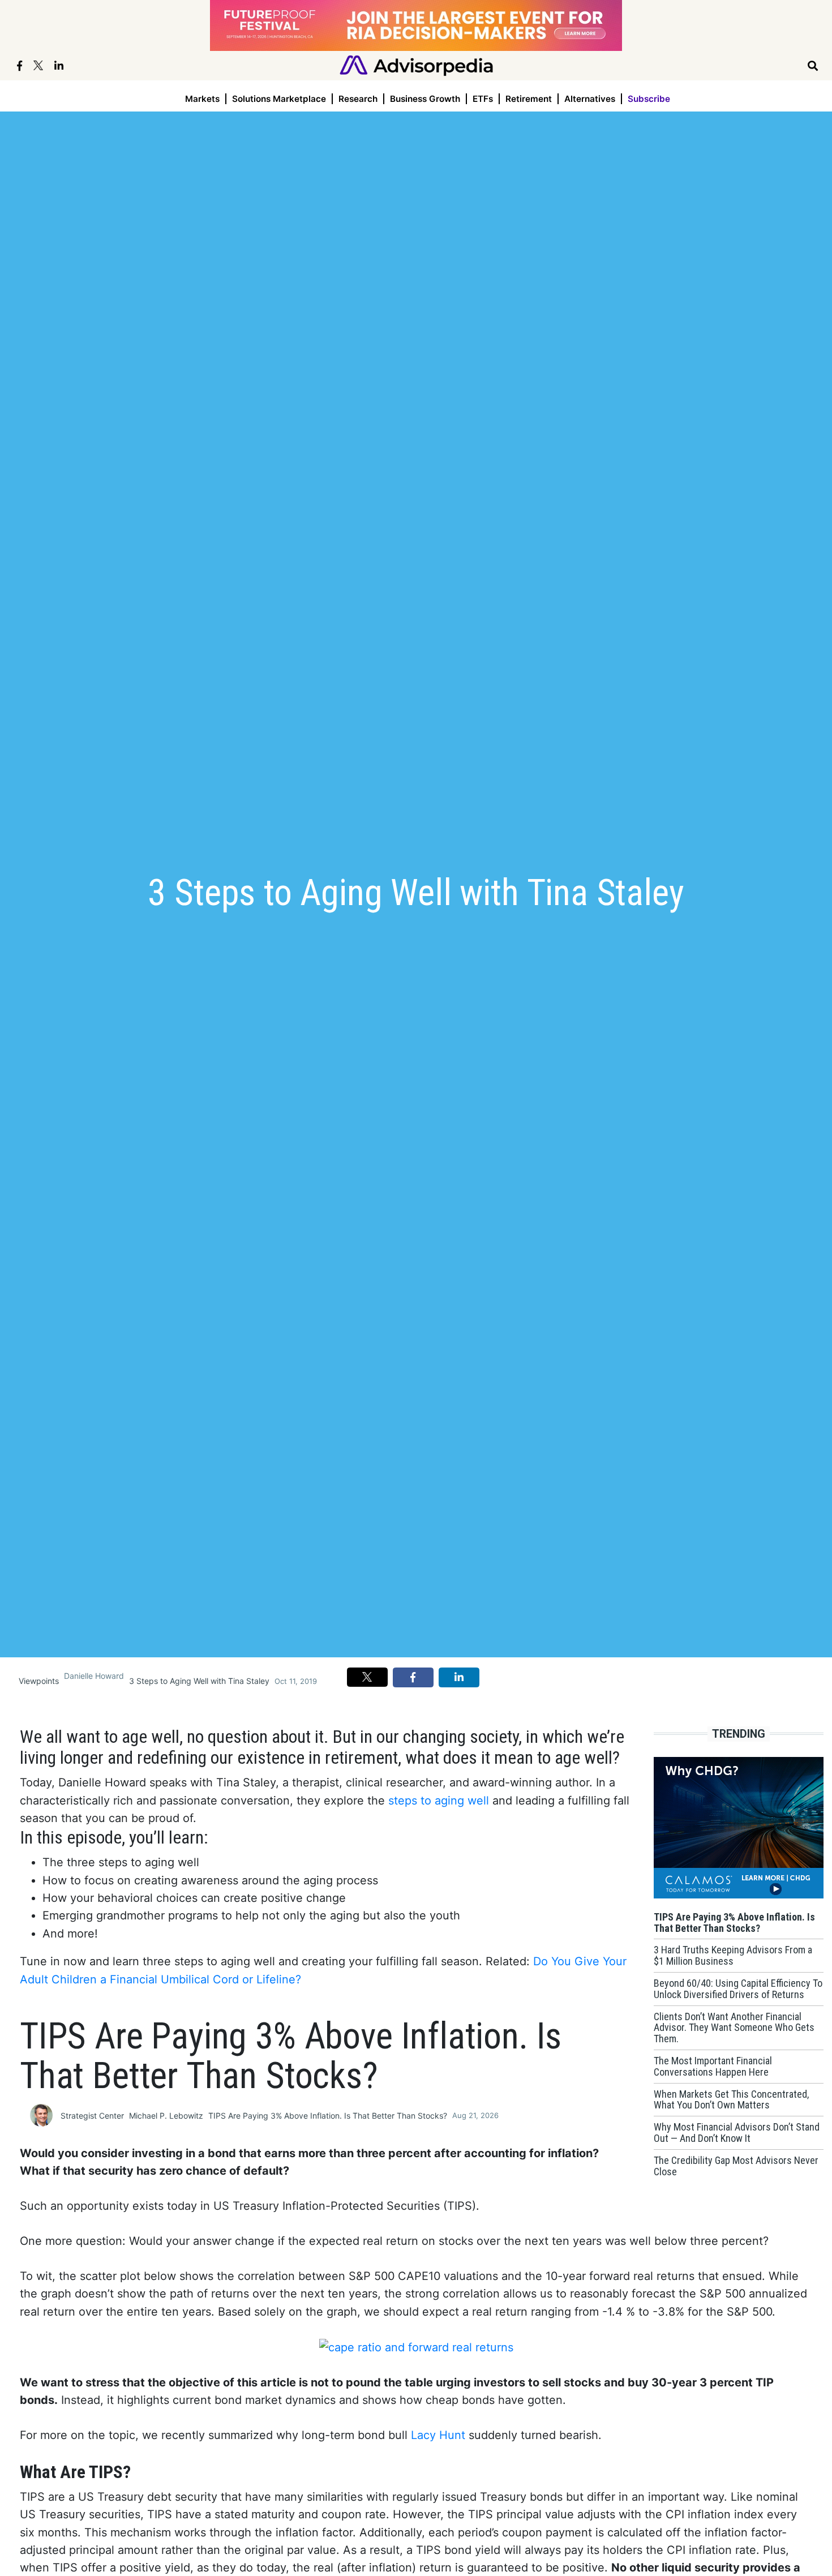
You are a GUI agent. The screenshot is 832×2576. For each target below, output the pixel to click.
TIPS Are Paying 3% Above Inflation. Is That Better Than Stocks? (328, 2116)
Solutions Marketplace (279, 99)
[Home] (416, 65)
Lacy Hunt (438, 2435)
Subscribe (649, 99)
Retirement (529, 99)
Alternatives (590, 99)
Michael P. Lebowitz (166, 2116)
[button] (367, 1677)
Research (358, 99)
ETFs (483, 99)
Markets (202, 99)
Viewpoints (39, 1681)
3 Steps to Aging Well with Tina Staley (199, 1681)
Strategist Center (92, 2116)
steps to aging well (439, 1801)
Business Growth (425, 99)
